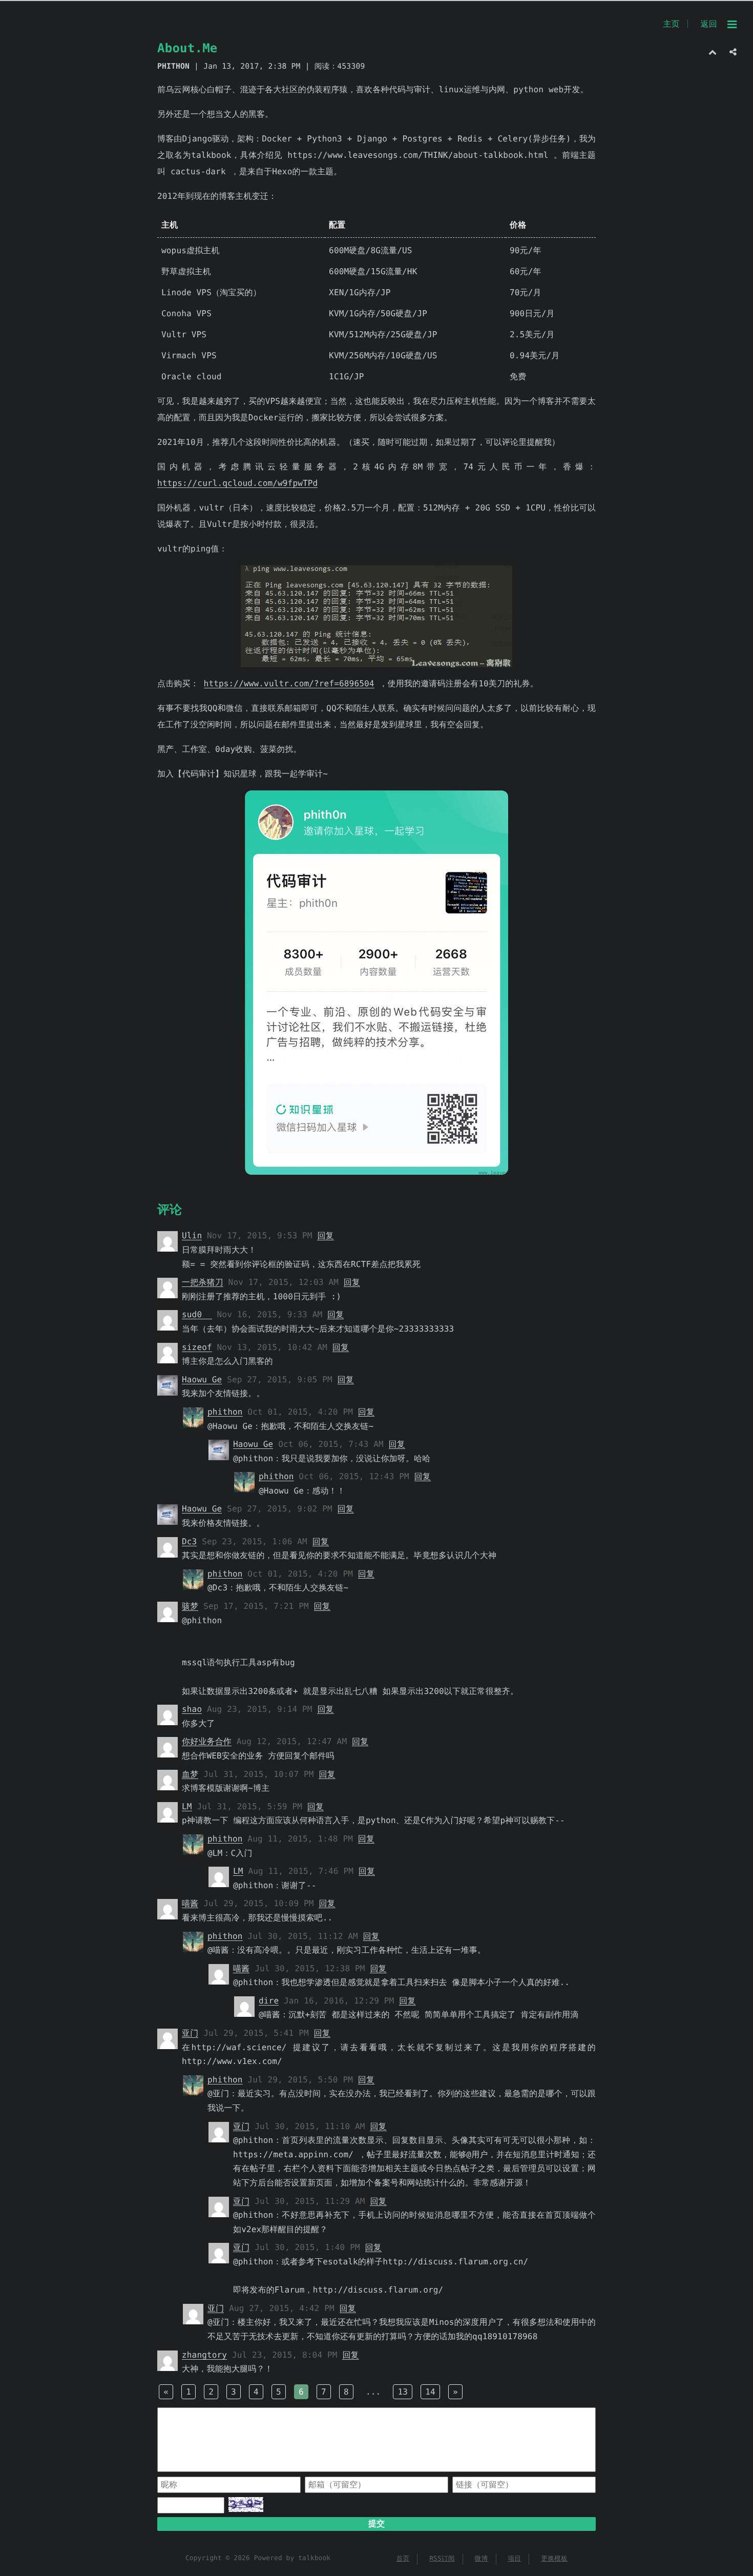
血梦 (190, 1774)
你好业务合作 (207, 1741)
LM (187, 1806)
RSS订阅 (442, 2559)
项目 (514, 2559)
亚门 (190, 2033)
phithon (225, 1412)
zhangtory (204, 2355)
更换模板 (554, 2559)
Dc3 (189, 1541)
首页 (403, 2559)
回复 (325, 1235)
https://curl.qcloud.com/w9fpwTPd (237, 483)
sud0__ (197, 1314)
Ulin (192, 1235)
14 (430, 2392)
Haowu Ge (202, 1379)
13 (403, 2392)
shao (192, 1709)
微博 (482, 2559)
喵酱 (190, 1903)
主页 (671, 24)
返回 (709, 24)
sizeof (197, 1347)
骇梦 (190, 1606)
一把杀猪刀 (203, 1282)
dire (269, 2001)
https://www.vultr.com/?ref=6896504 (289, 683)
